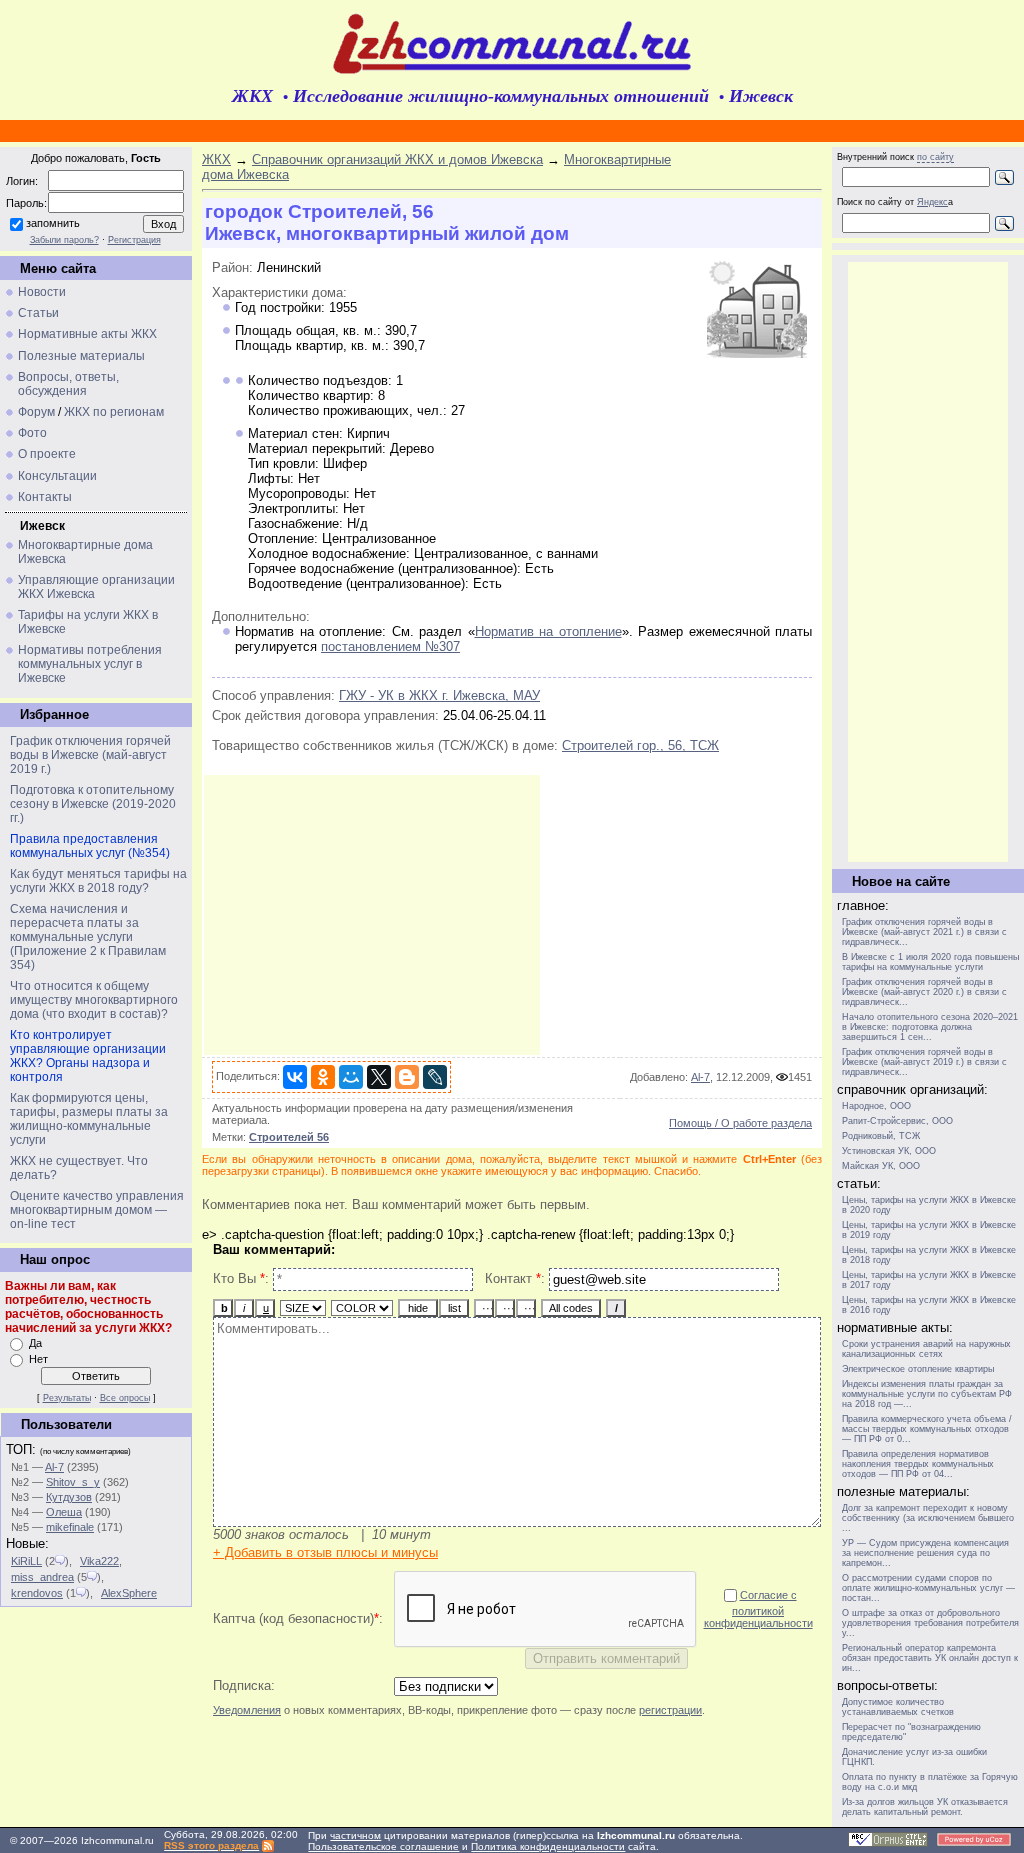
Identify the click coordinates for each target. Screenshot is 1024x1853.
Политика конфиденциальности (548, 1846)
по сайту (935, 157)
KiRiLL (26, 1561)
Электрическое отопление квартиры (918, 1369)
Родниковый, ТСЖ (881, 1136)
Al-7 (54, 1467)
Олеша (64, 1512)
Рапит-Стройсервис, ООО (897, 1121)
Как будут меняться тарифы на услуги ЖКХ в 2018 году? (98, 881)
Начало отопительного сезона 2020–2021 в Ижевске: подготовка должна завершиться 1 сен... (930, 1027)
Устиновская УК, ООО (889, 1151)
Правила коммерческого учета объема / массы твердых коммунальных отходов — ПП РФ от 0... (927, 1429)
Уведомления (247, 1710)
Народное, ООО (876, 1106)
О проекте (47, 454)
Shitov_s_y (73, 1482)
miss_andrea (42, 1577)
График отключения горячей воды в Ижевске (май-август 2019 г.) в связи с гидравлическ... (924, 1062)
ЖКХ (216, 159)
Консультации (57, 476)
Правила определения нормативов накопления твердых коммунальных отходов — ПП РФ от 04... (918, 1464)
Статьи (38, 313)
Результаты (67, 1398)
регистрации (670, 1710)
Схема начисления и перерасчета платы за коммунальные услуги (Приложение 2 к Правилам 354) (88, 937)
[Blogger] (407, 1077)
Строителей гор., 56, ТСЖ (640, 745)
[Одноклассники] (323, 1077)
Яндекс (932, 202)
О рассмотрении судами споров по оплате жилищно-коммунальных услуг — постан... (928, 1588)
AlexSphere (129, 1593)
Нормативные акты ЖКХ (87, 334)
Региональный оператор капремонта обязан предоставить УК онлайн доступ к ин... (930, 1658)
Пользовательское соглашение (383, 1846)
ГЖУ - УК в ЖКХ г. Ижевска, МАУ (439, 695)
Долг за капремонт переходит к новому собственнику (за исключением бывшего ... (928, 1518)
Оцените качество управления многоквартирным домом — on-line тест (97, 1210)
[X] (379, 1077)
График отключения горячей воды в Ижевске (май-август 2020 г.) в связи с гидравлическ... (924, 992)
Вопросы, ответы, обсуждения (68, 384)
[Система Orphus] (888, 1843)
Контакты (45, 497)
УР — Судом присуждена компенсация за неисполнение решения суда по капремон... (925, 1553)
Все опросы (125, 1398)
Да (35, 1343)
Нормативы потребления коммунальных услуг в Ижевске (90, 664)
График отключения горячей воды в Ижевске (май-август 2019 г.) (90, 755)
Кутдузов (69, 1497)
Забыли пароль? (64, 240)
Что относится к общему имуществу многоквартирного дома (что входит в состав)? (94, 1000)
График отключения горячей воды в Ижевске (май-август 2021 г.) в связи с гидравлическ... (924, 932)
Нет (38, 1359)
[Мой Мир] (351, 1077)
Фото (32, 433)
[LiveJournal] (435, 1077)
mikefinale (70, 1527)
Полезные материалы (81, 356)
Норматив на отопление (548, 631)
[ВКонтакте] (295, 1077)
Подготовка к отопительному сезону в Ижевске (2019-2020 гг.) (93, 804)
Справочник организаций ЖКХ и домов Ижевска (397, 159)
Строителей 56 (289, 1137)
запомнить (53, 223)
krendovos (37, 1593)
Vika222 (99, 1561)
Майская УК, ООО (881, 1166)
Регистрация (134, 240)
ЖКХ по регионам (114, 412)
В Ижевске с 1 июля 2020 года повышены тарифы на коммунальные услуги (930, 962)
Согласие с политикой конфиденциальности (758, 1609)
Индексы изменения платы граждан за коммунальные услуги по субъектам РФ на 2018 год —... (927, 1394)
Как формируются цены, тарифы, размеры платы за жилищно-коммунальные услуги (89, 1119)
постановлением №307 (390, 646)
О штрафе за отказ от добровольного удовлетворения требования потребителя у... (930, 1623)
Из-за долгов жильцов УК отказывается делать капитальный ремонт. (925, 1807)
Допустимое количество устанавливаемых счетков (898, 1707)
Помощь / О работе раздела (740, 1123)
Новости (42, 292)
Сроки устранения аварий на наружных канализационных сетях (926, 1349)
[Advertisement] (372, 915)
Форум (36, 412)
